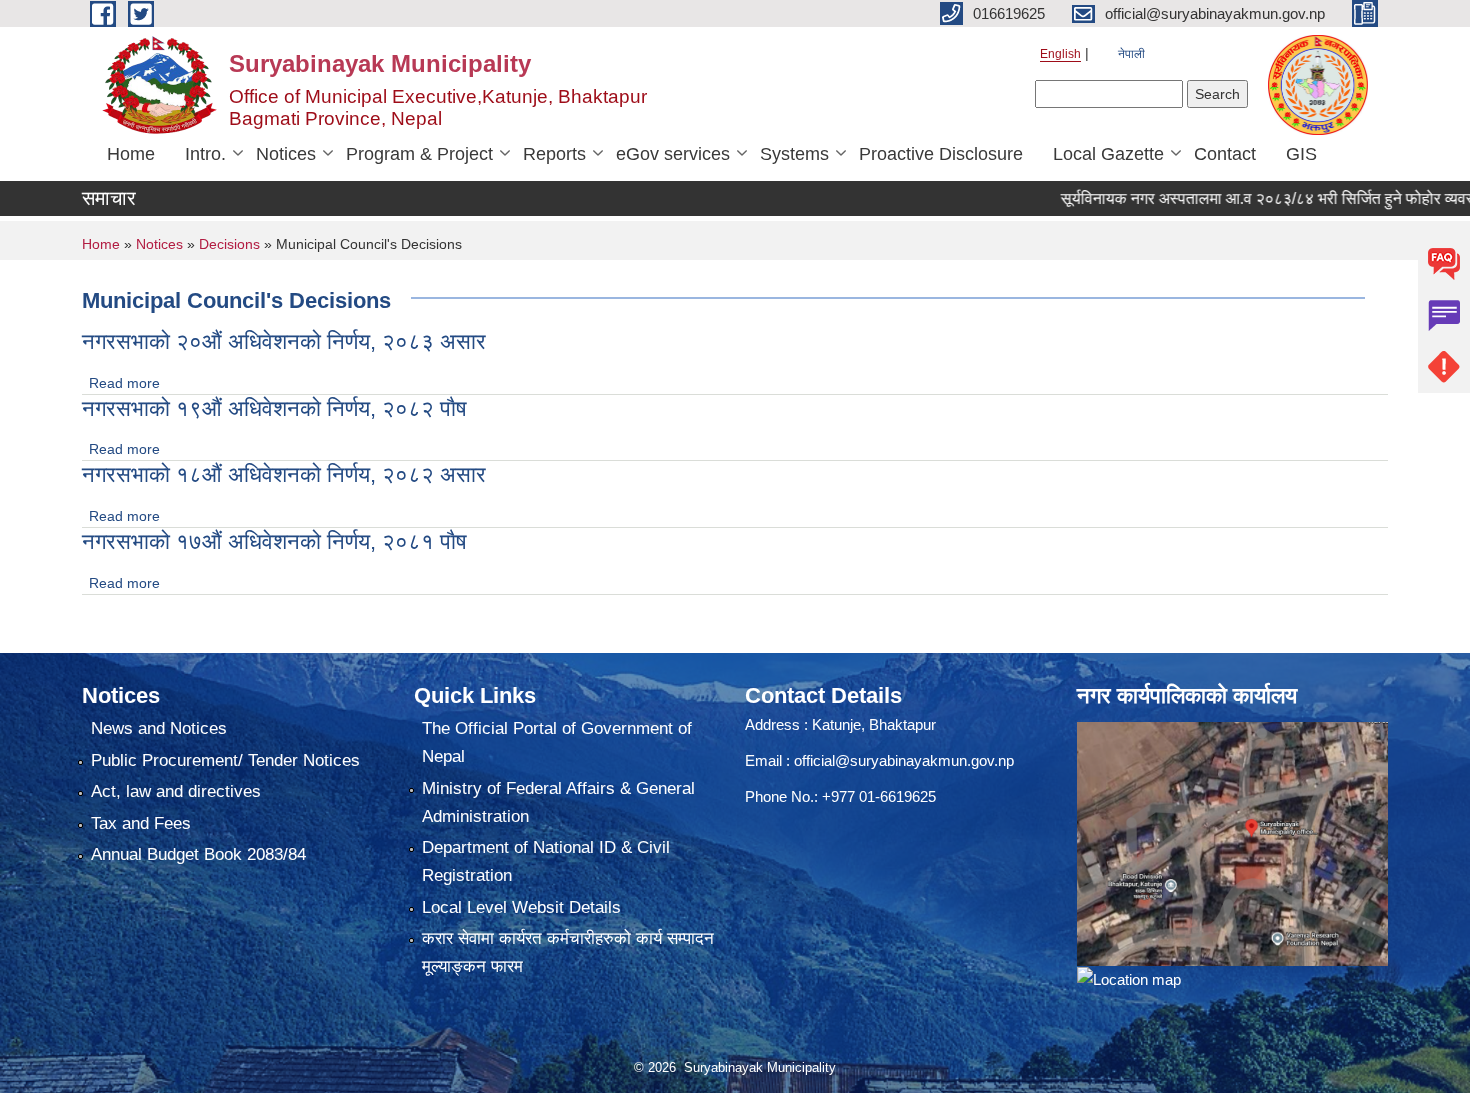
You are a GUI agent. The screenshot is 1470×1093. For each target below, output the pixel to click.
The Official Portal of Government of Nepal (557, 742)
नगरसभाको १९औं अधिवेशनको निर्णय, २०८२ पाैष (274, 408)
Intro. (205, 154)
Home (131, 154)
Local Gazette (1108, 154)
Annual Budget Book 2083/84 (198, 854)
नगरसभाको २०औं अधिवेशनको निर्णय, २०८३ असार (284, 341)
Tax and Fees (141, 823)
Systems (794, 154)
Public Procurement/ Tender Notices (225, 760)
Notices (286, 154)
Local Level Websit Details (521, 907)
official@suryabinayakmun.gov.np (904, 760)
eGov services (673, 154)
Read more (124, 383)
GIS (1301, 154)
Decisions (229, 244)
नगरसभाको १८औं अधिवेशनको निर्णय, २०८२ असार (284, 474)
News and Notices (159, 728)
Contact (1225, 154)
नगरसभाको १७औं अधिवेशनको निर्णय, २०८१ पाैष (274, 541)
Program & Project (419, 154)
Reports (554, 154)
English (1060, 54)
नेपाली (1131, 54)
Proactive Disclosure (941, 154)
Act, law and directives (176, 791)
